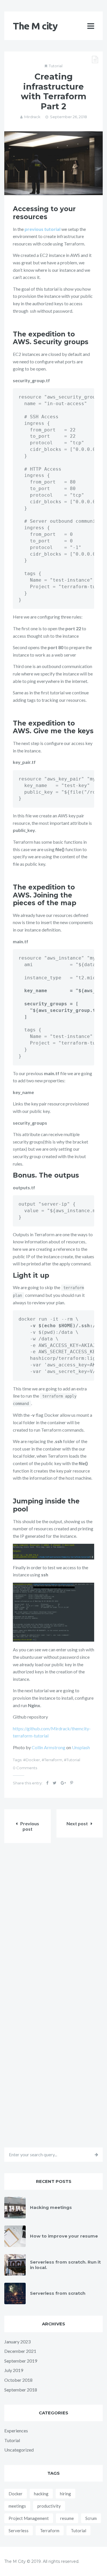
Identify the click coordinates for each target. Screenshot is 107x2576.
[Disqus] (53, 1926)
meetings (17, 2506)
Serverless (19, 2531)
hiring (65, 2494)
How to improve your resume (64, 2236)
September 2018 (21, 2390)
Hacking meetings (51, 2207)
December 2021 (20, 2351)
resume (67, 2518)
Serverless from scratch (58, 2293)
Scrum (91, 2518)
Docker (33, 1760)
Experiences (16, 2431)
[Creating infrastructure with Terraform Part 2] (53, 163)
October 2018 (18, 2380)
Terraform (53, 1760)
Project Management (29, 2518)
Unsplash (81, 1747)
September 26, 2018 (68, 117)
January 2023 (17, 2342)
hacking (41, 2494)
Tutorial (56, 66)
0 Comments (25, 1768)
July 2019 (14, 2370)
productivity (49, 2506)
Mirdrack (32, 117)
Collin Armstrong (49, 1747)
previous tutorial (43, 229)
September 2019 (21, 2361)
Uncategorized (19, 2450)
